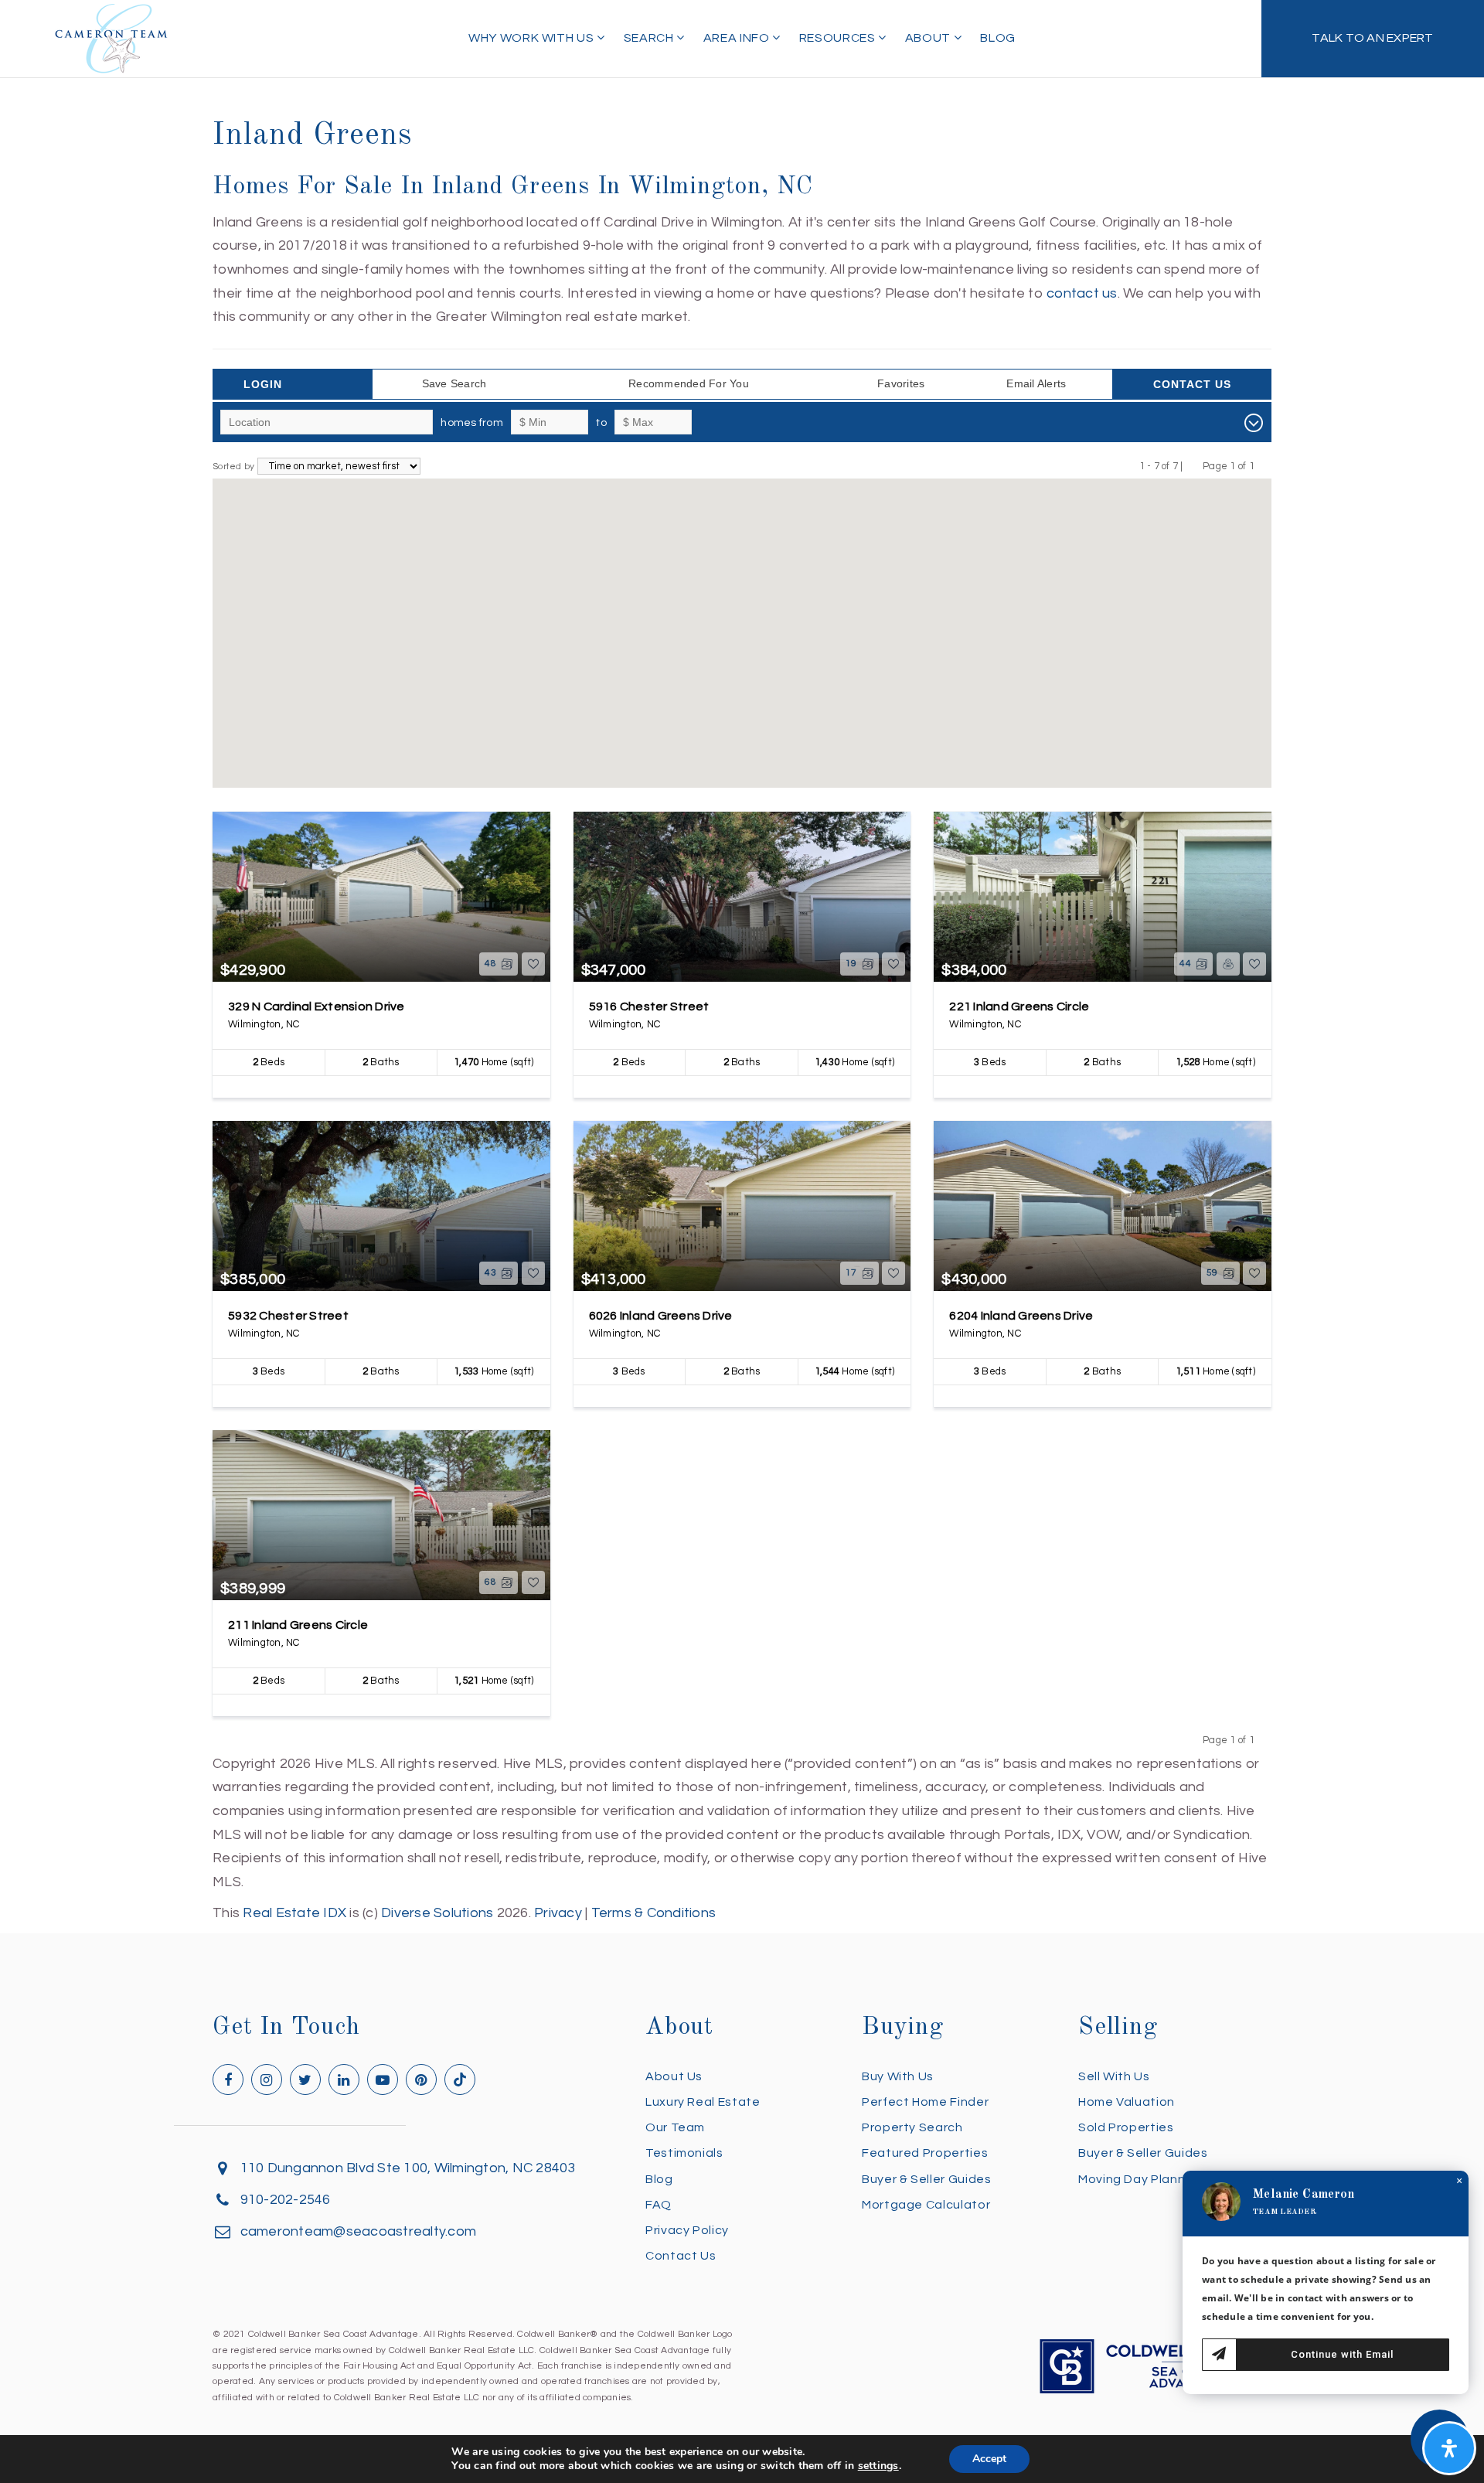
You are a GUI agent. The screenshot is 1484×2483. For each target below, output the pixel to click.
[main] (742, 963)
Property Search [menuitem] (912, 2127)
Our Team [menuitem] (675, 2127)
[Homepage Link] (111, 37)
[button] (675, 689)
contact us (1082, 293)
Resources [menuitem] (839, 38)
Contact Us (1192, 384)
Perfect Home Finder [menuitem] (925, 2102)
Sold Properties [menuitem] (1126, 2127)
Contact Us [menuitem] (681, 2256)
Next (1264, 466)
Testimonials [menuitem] (684, 2153)
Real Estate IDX (294, 1913)
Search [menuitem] (650, 38)
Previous (1193, 466)
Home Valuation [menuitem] (1127, 2102)
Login (263, 384)
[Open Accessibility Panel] (1449, 2448)
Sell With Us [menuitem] (1114, 2076)
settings (878, 2466)
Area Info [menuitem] (738, 38)
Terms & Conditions (654, 1913)
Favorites (901, 383)
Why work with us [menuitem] (533, 38)
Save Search (454, 383)
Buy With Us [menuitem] (898, 2076)
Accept (989, 2459)
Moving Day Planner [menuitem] (1138, 2179)
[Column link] (1373, 39)
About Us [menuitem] (674, 2076)
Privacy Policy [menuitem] (687, 2230)
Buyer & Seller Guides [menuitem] (926, 2179)
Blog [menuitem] (998, 38)
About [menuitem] (929, 38)
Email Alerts (1036, 383)
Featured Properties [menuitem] (925, 2153)
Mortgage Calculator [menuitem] (926, 2205)
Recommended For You (689, 383)
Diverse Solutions (437, 1913)
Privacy (558, 1913)
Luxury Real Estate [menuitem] (703, 2102)
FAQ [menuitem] (659, 2205)
